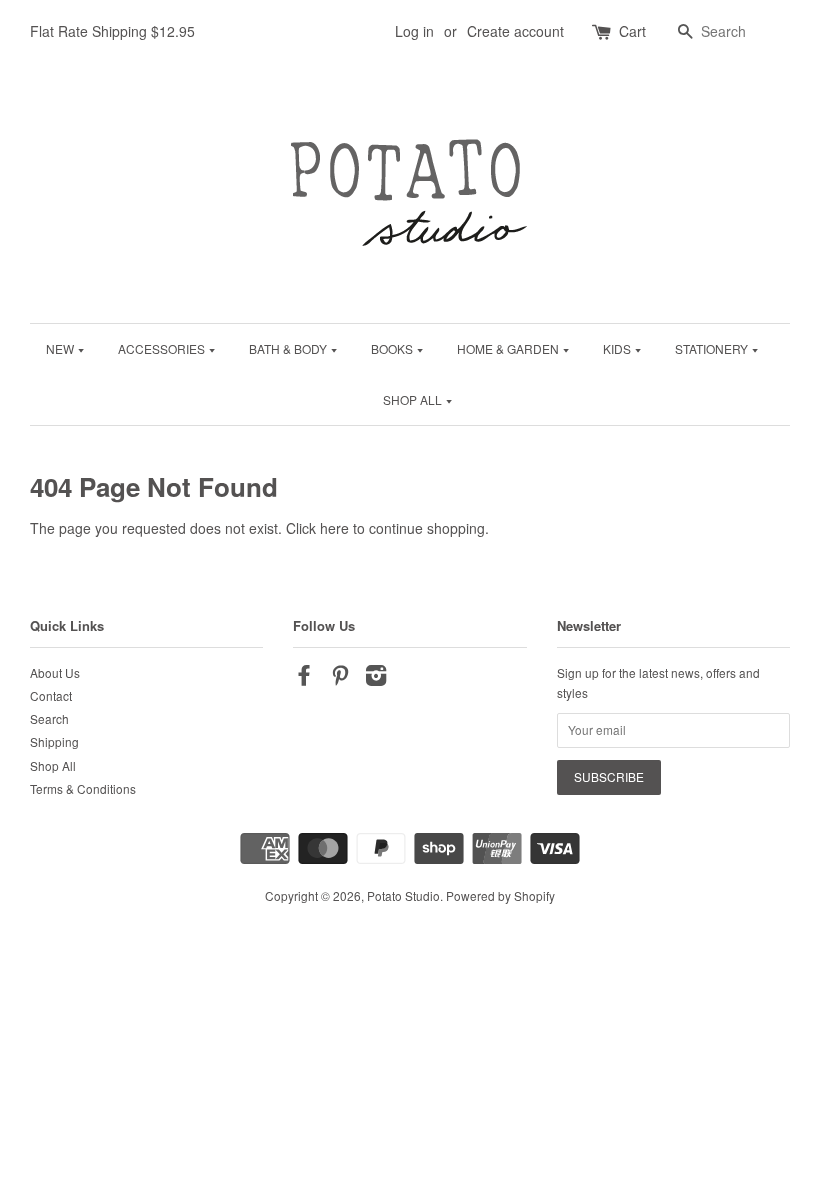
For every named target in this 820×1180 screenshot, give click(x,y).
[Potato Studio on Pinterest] (340, 678)
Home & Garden (509, 348)
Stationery (713, 348)
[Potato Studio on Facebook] (304, 678)
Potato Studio (403, 895)
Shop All (414, 399)
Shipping (54, 741)
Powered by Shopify (500, 895)
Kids (618, 348)
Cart (632, 31)
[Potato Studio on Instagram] (376, 678)
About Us (55, 672)
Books (393, 348)
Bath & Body (289, 348)
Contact (51, 695)
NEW (61, 348)
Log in (414, 31)
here (334, 528)
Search (49, 718)
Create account (515, 31)
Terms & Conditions (83, 788)
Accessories (163, 348)
